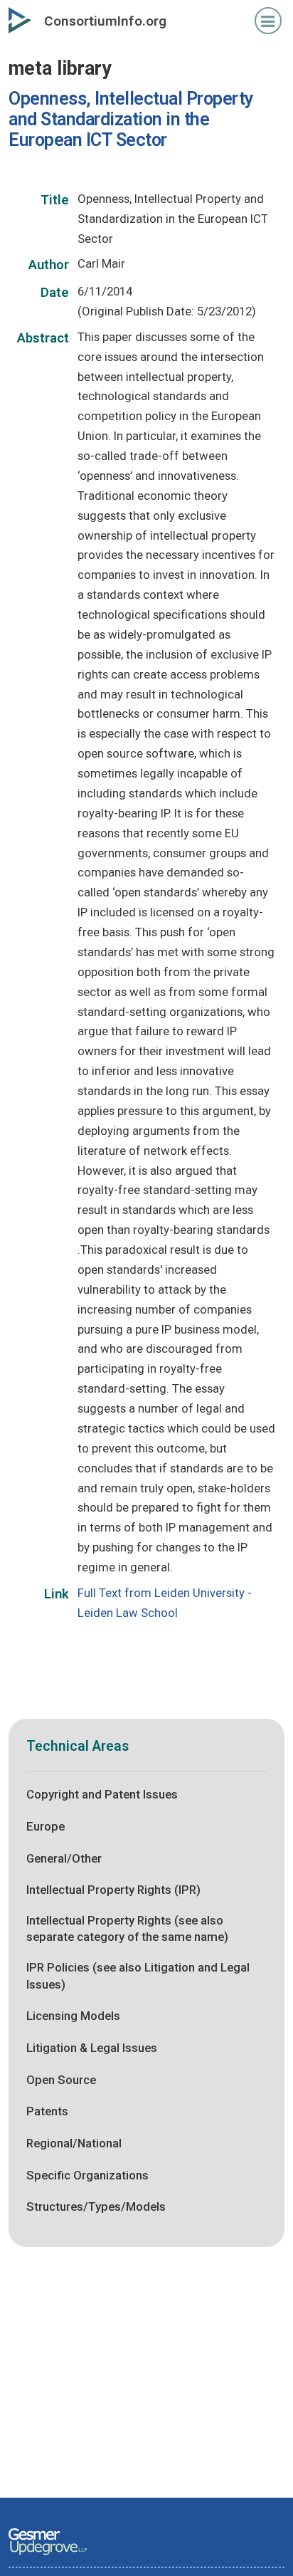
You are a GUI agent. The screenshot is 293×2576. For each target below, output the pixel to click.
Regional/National (74, 2143)
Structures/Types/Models (96, 2206)
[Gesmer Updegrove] (48, 2556)
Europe (46, 1826)
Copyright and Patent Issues (102, 1794)
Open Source (61, 2080)
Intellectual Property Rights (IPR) (113, 1890)
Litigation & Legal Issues (92, 2048)
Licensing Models (73, 2016)
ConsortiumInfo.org (105, 21)
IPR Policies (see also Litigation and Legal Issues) (138, 1976)
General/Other (64, 1858)
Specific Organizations (87, 2175)
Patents (47, 2111)
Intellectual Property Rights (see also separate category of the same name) (127, 1929)
